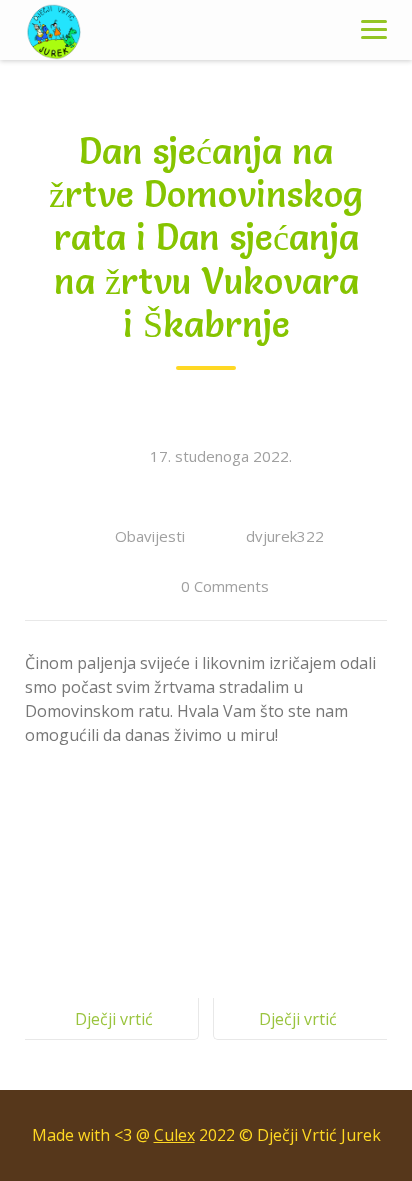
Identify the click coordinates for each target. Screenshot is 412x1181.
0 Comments (225, 586)
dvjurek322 (285, 536)
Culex (174, 1135)
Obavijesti (150, 536)
